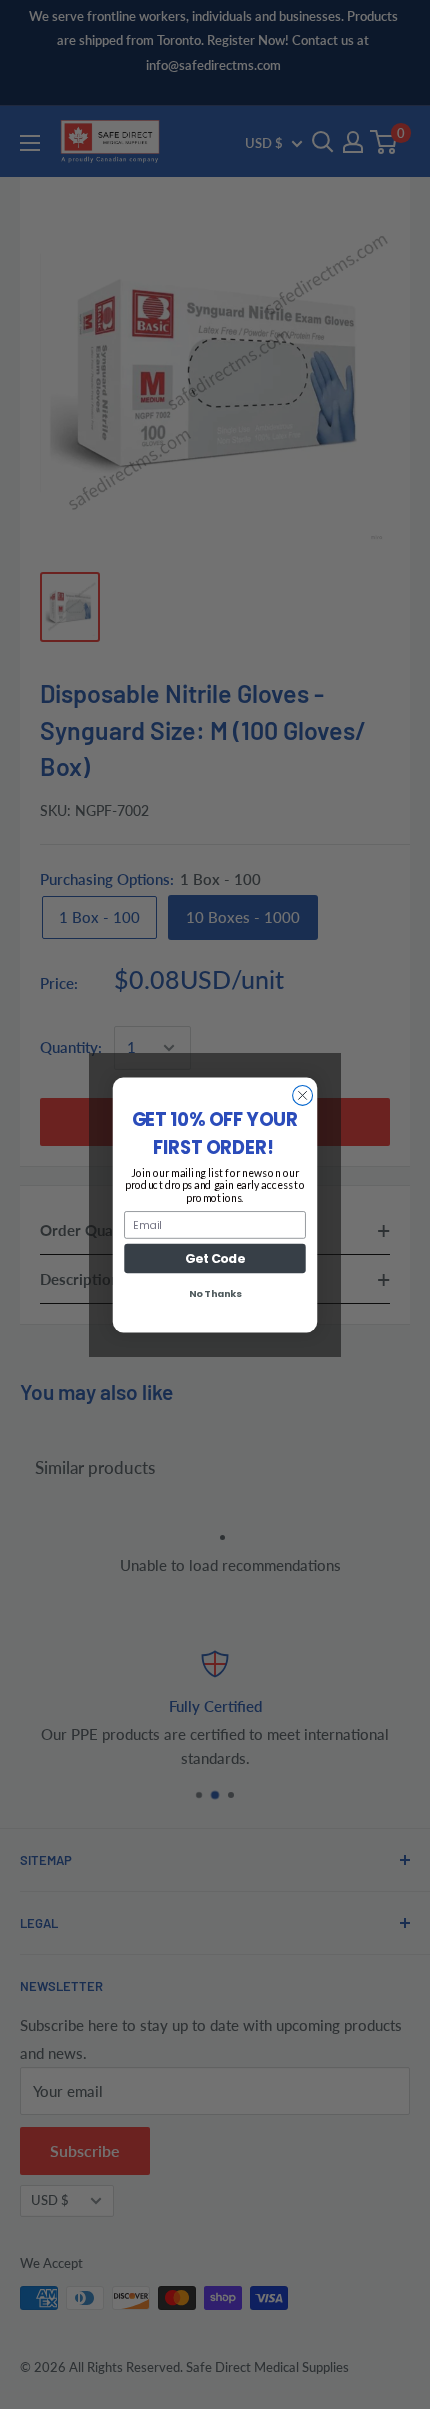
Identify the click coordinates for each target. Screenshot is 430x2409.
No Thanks (215, 1293)
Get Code (215, 1257)
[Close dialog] (303, 1095)
